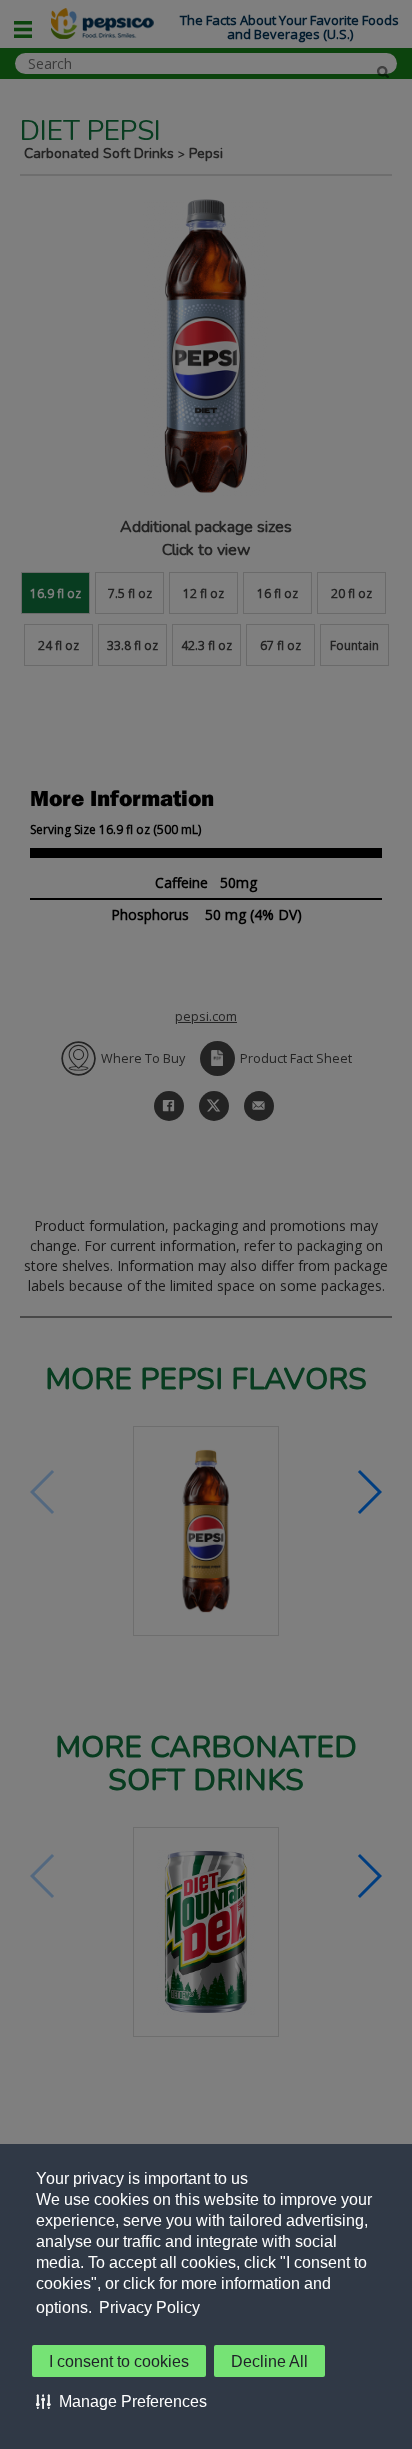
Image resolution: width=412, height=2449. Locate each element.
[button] (121, 2401)
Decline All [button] (269, 2361)
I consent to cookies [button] (119, 2361)
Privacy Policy (149, 2307)
